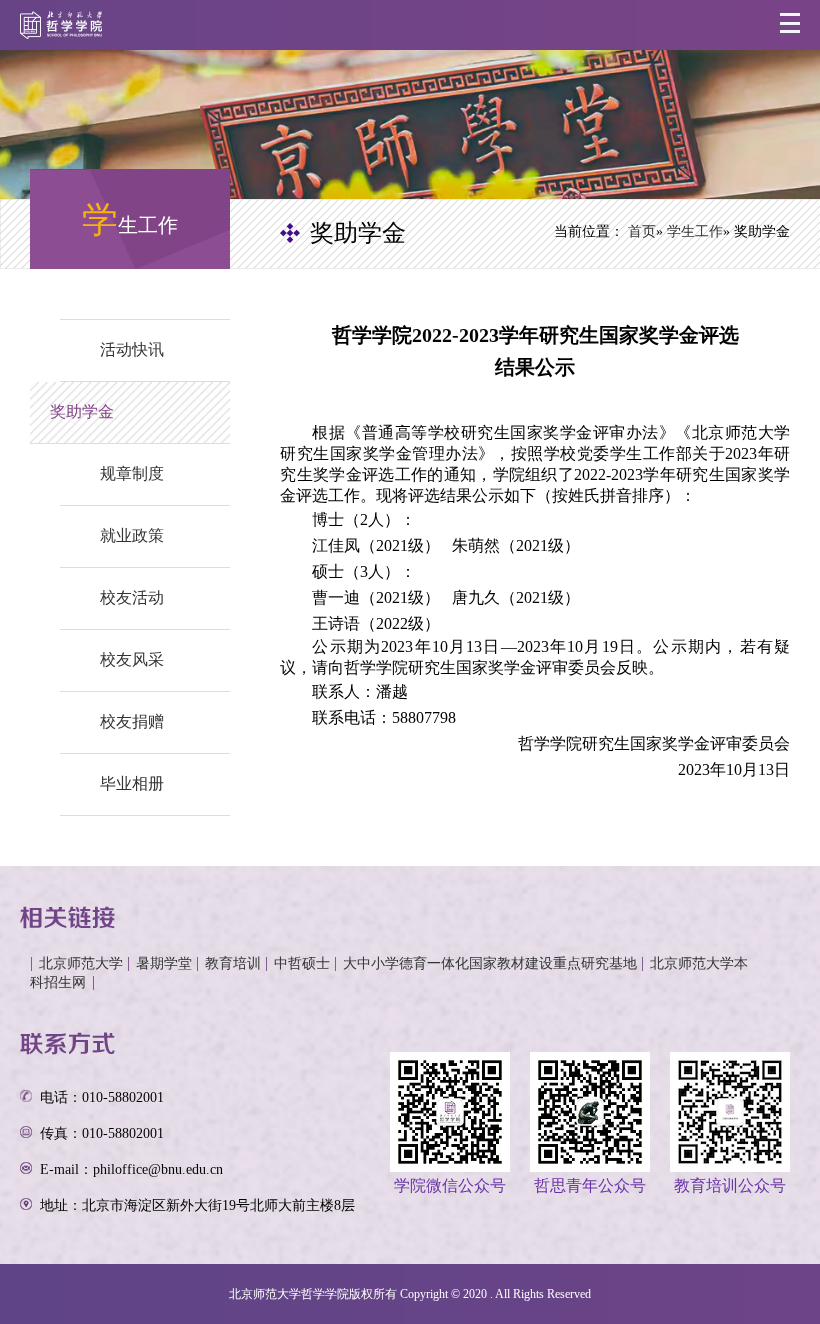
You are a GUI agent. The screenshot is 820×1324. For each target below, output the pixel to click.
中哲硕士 (302, 963)
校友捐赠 (132, 721)
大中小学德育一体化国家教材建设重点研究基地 (490, 963)
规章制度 (132, 473)
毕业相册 (132, 783)
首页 (642, 231)
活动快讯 (132, 349)
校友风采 (132, 659)
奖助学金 (82, 411)
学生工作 (695, 231)
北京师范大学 (81, 963)
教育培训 (233, 963)
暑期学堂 (164, 963)
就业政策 (132, 535)
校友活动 (132, 597)
